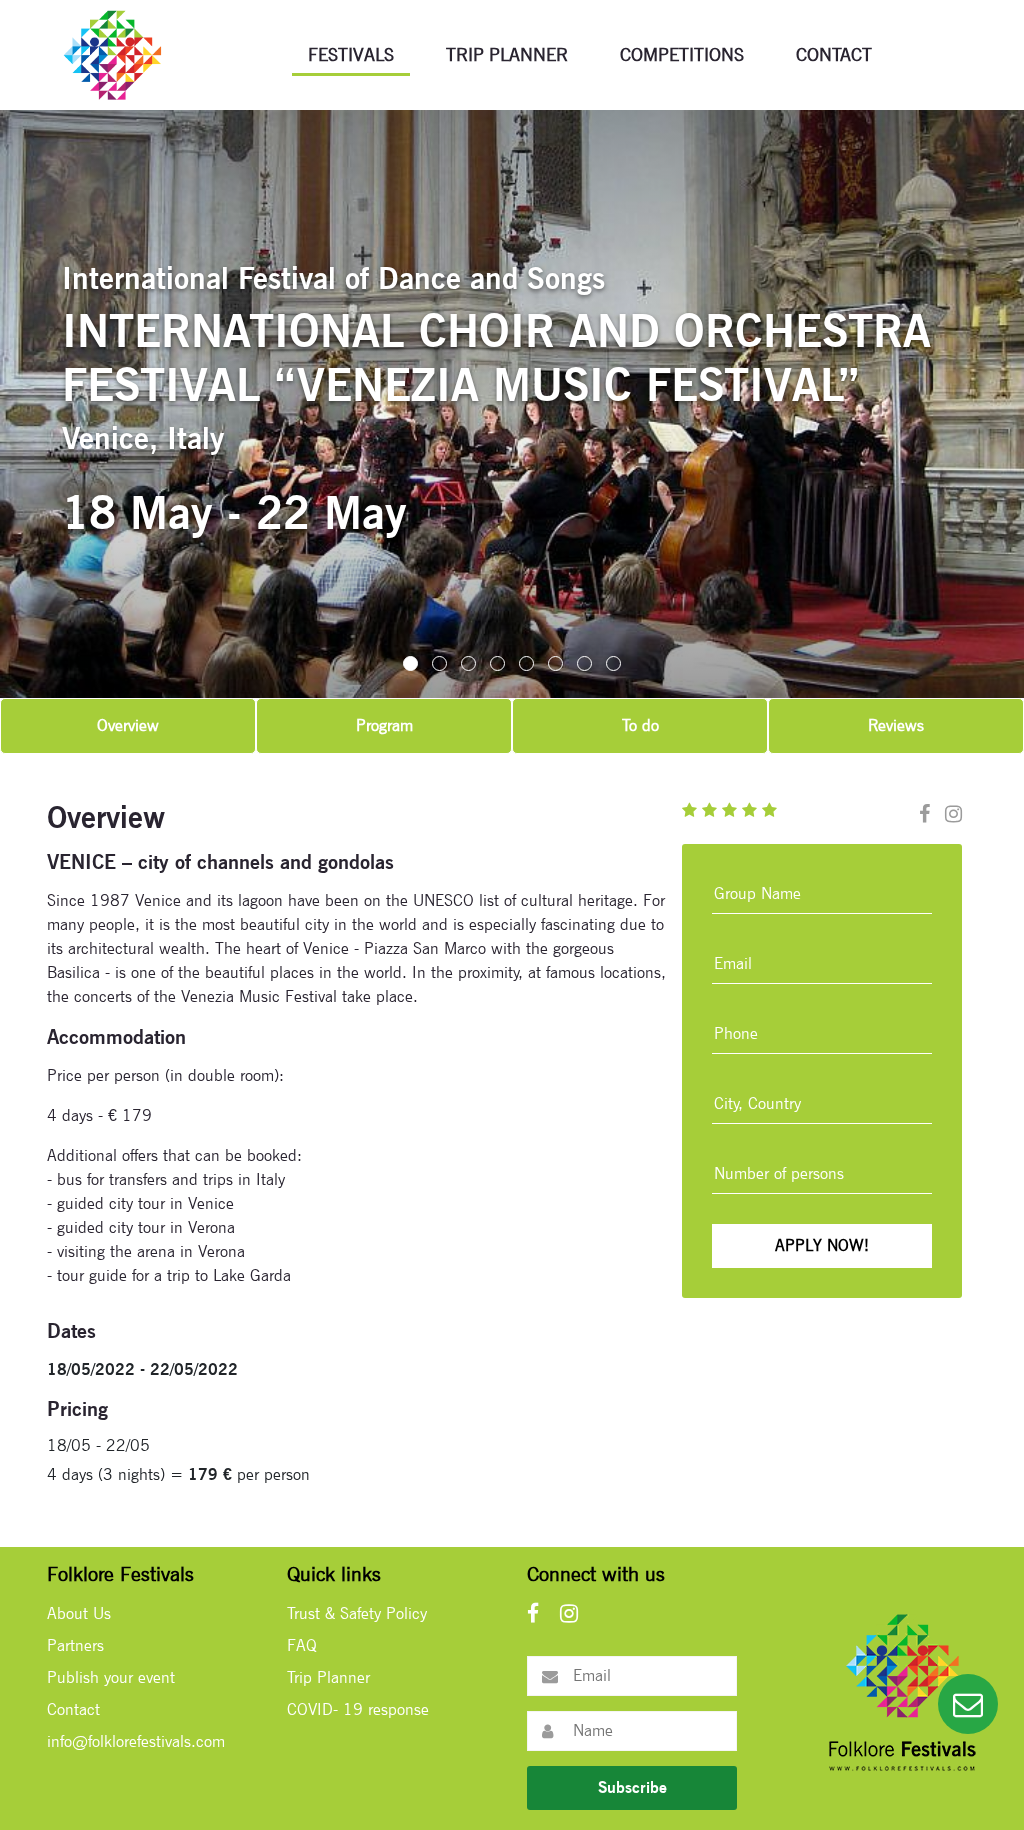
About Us (79, 1613)
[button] (410, 663)
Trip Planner (507, 54)
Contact (834, 54)
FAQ (302, 1645)
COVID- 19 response (358, 1709)
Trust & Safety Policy (357, 1613)
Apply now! (822, 1245)
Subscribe (632, 1787)
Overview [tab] (128, 725)
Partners (75, 1645)
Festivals (351, 54)
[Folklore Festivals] (112, 53)
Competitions (682, 54)
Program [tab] (384, 725)
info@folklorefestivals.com (136, 1741)
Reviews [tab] (896, 725)
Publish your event (111, 1677)
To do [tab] (640, 725)
